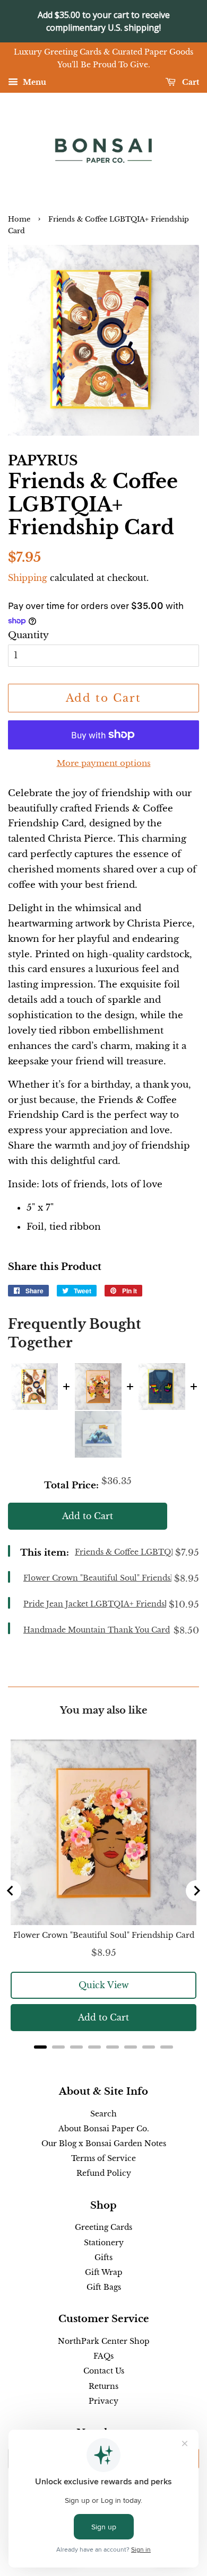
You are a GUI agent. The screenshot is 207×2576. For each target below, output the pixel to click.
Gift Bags (104, 2287)
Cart (189, 82)
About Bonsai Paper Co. (104, 2129)
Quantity (28, 635)
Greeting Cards (103, 2227)
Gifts (103, 2257)
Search (103, 2114)
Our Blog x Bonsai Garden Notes (104, 2143)
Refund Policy (104, 2173)
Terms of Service (103, 2158)
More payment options (104, 763)
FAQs (103, 2356)
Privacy (103, 2401)
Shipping (28, 578)
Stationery (104, 2243)
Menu (33, 82)
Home (19, 219)
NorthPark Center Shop (104, 2341)
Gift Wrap (104, 2272)
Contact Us (104, 2371)
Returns (103, 2386)
